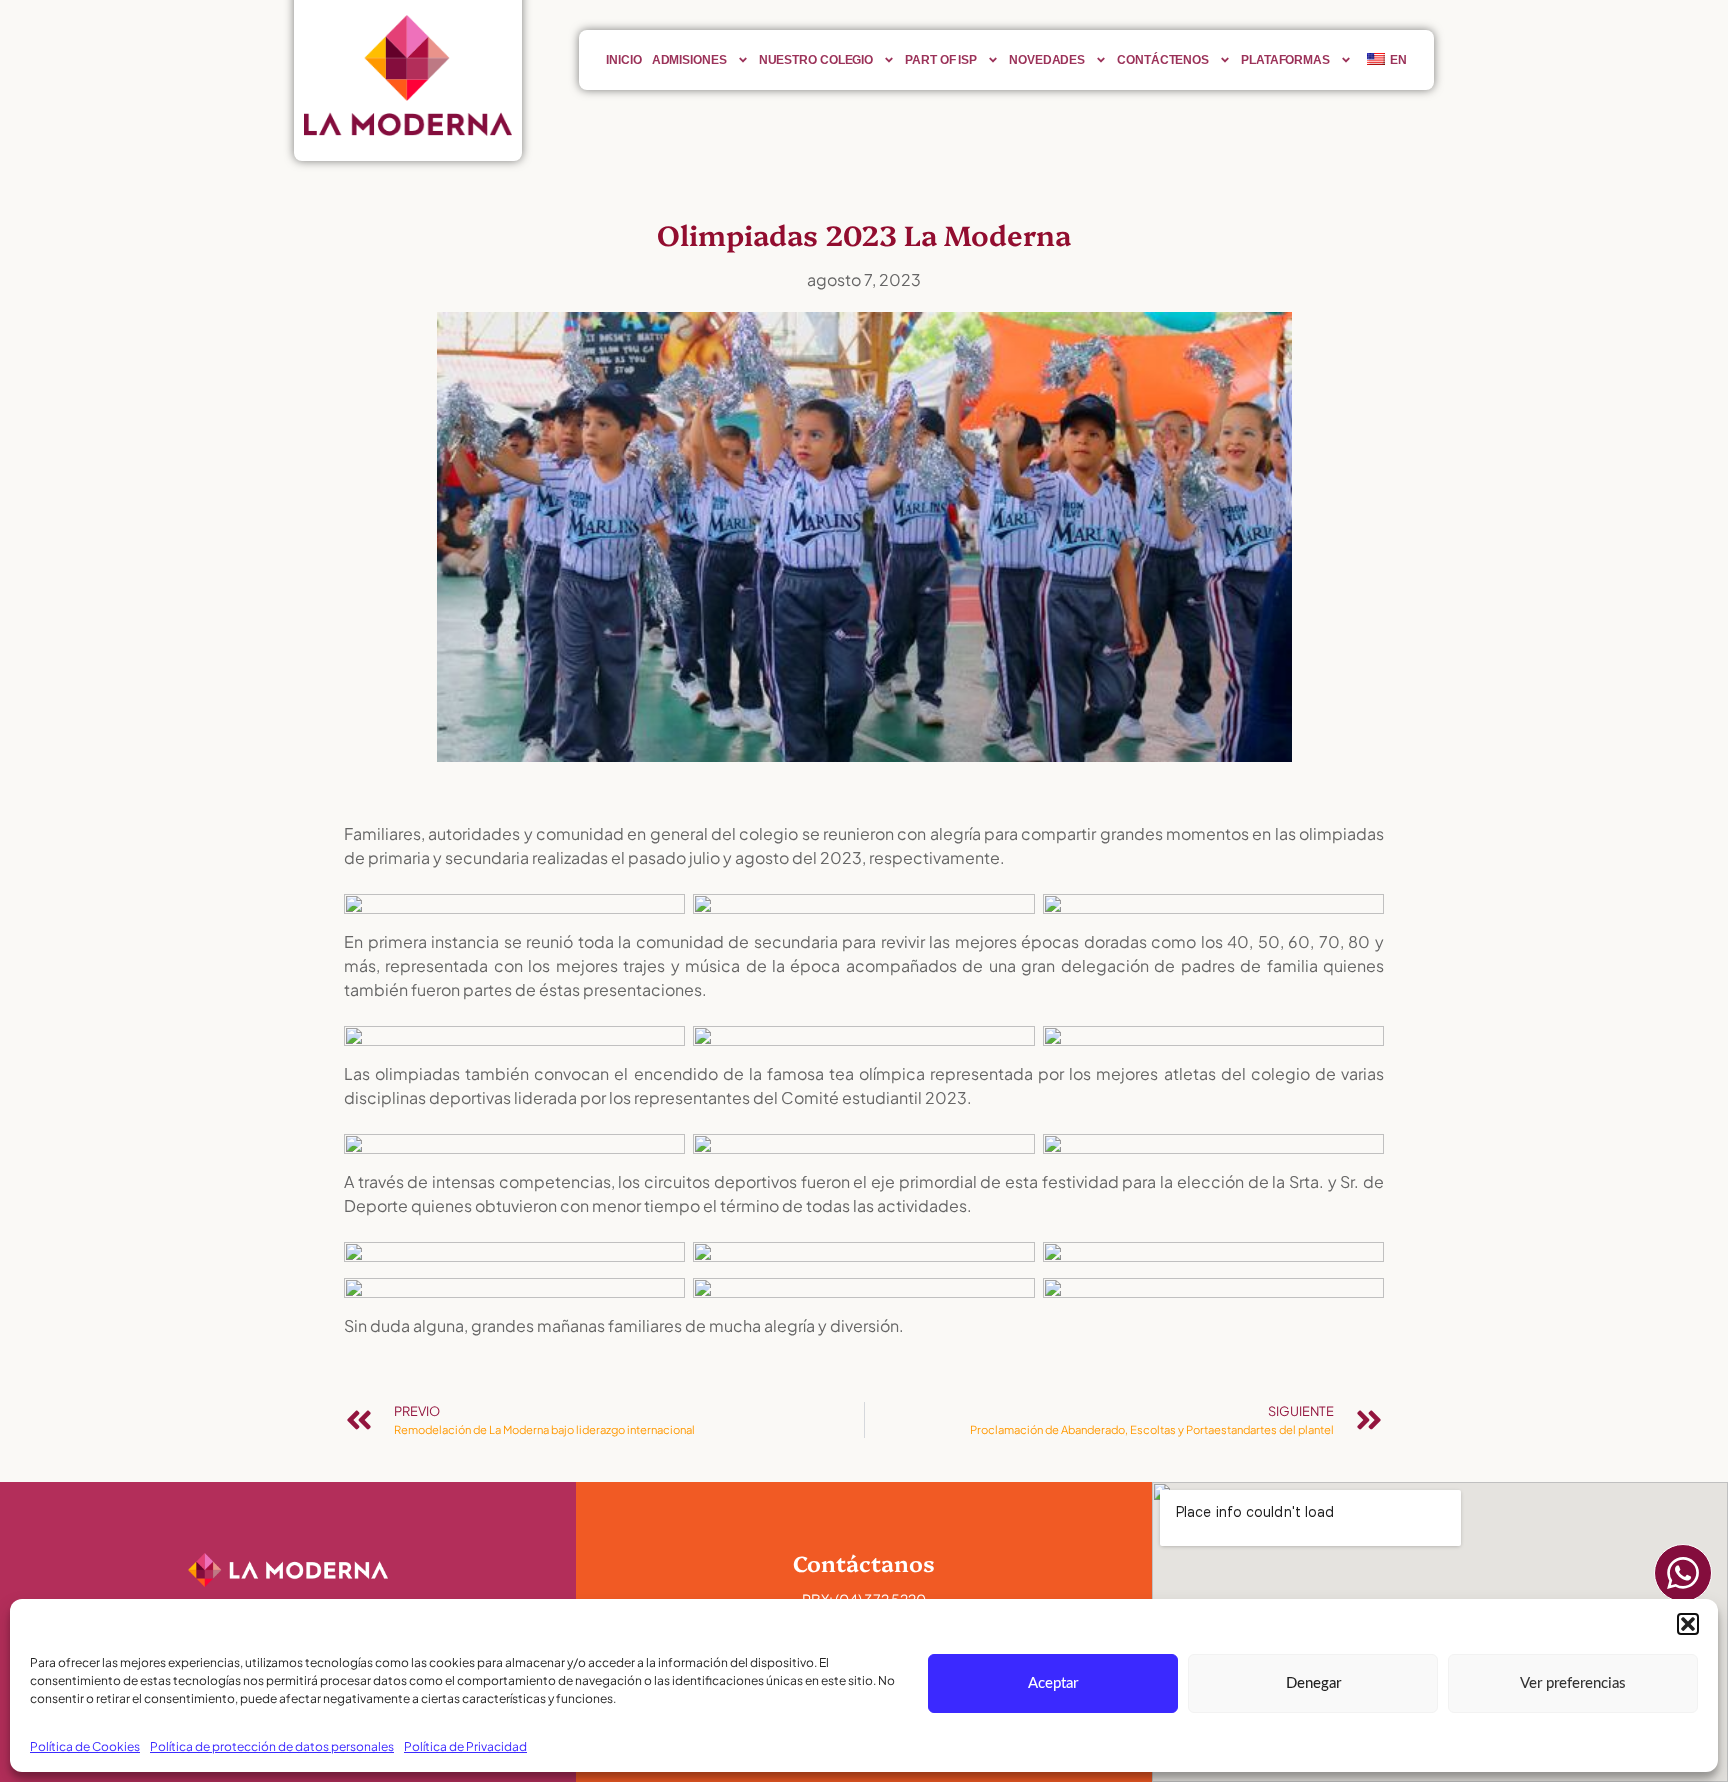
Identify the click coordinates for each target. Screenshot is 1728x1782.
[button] (1688, 1624)
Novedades (1047, 60)
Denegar (1313, 1683)
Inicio (623, 60)
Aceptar (1053, 1683)
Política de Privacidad (465, 1746)
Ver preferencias (1573, 1683)
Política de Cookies (85, 1746)
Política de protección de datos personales (272, 1746)
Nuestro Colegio (816, 60)
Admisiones (689, 60)
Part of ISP (941, 60)
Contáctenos (1163, 60)
